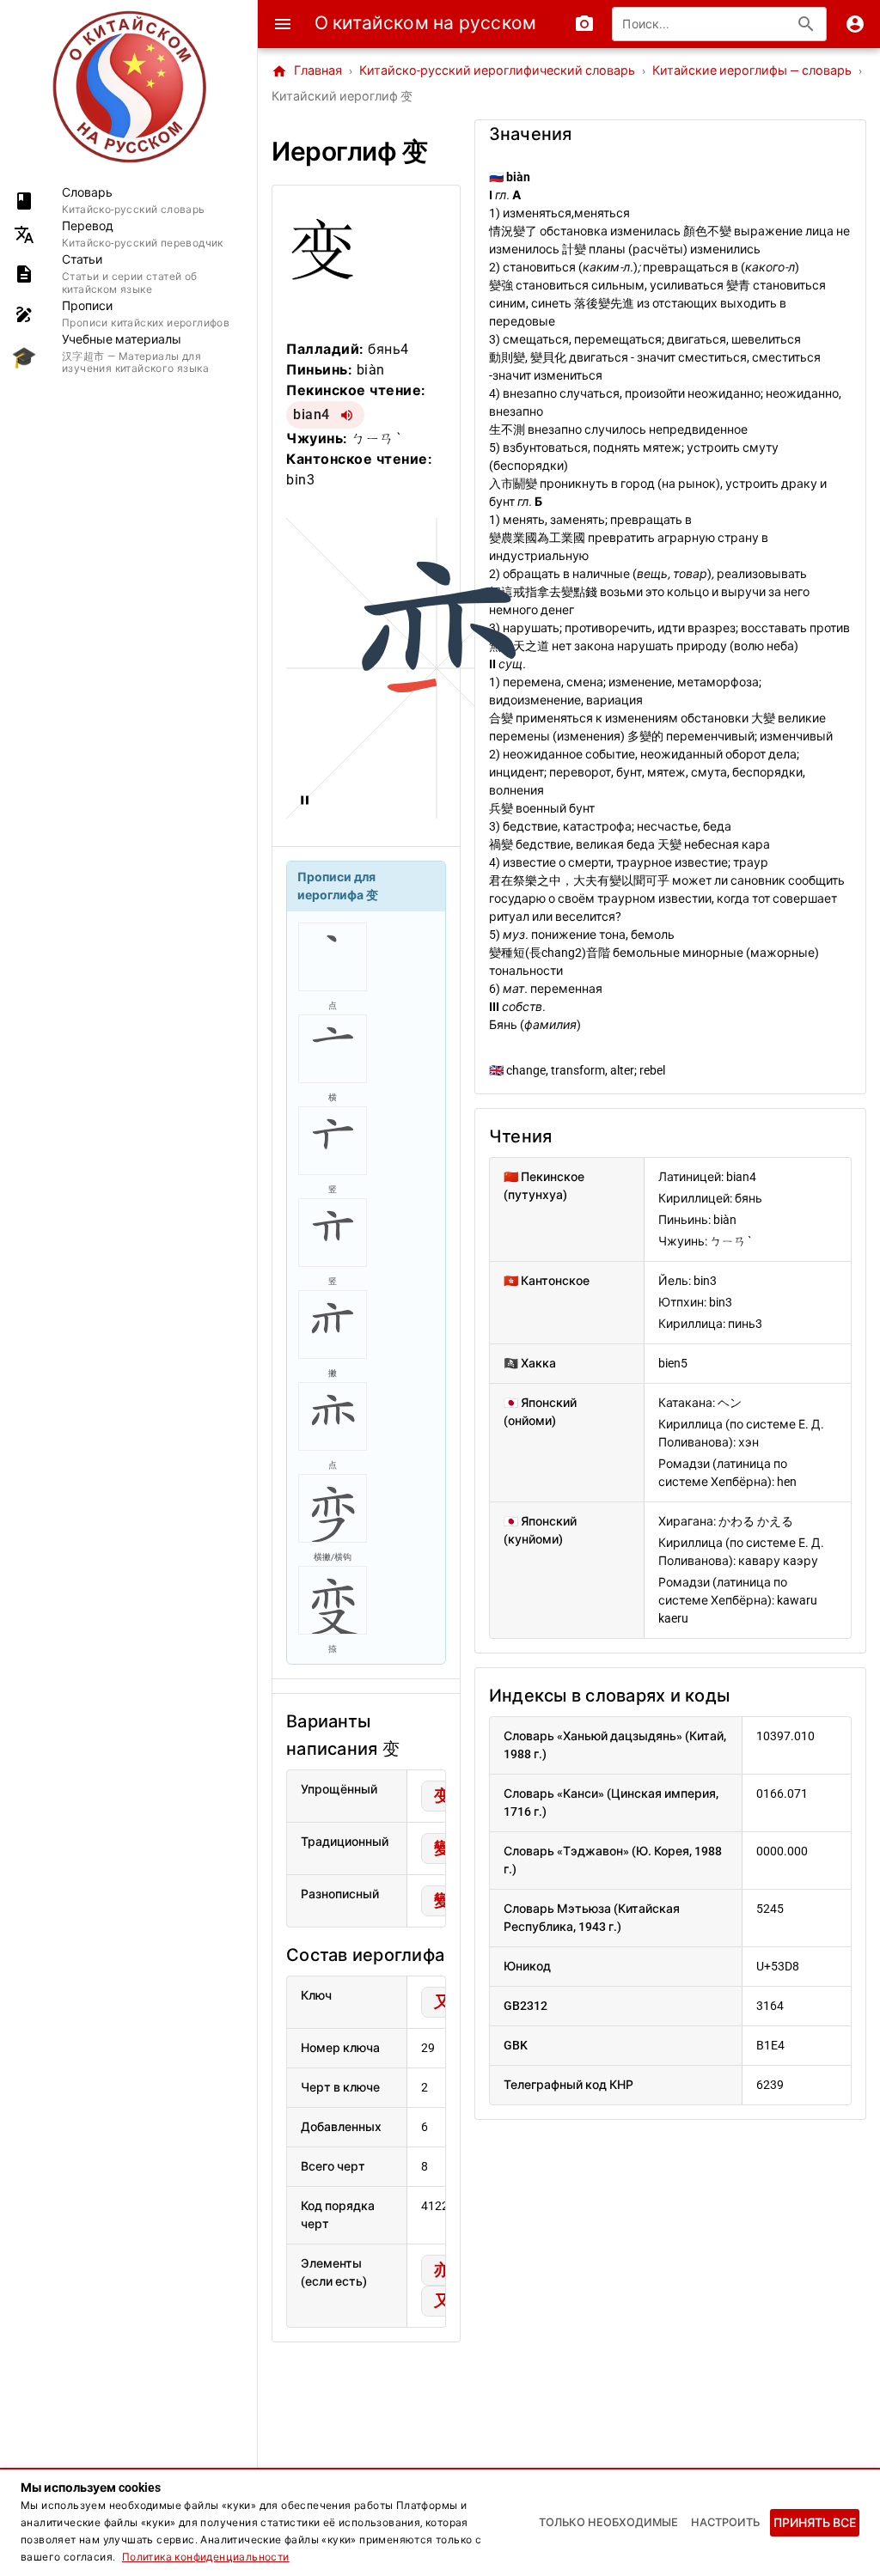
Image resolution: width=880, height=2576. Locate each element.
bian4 (312, 414)
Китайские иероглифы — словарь (752, 71)
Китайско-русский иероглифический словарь (497, 71)
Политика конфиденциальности (206, 2557)
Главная (307, 71)
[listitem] (128, 201)
